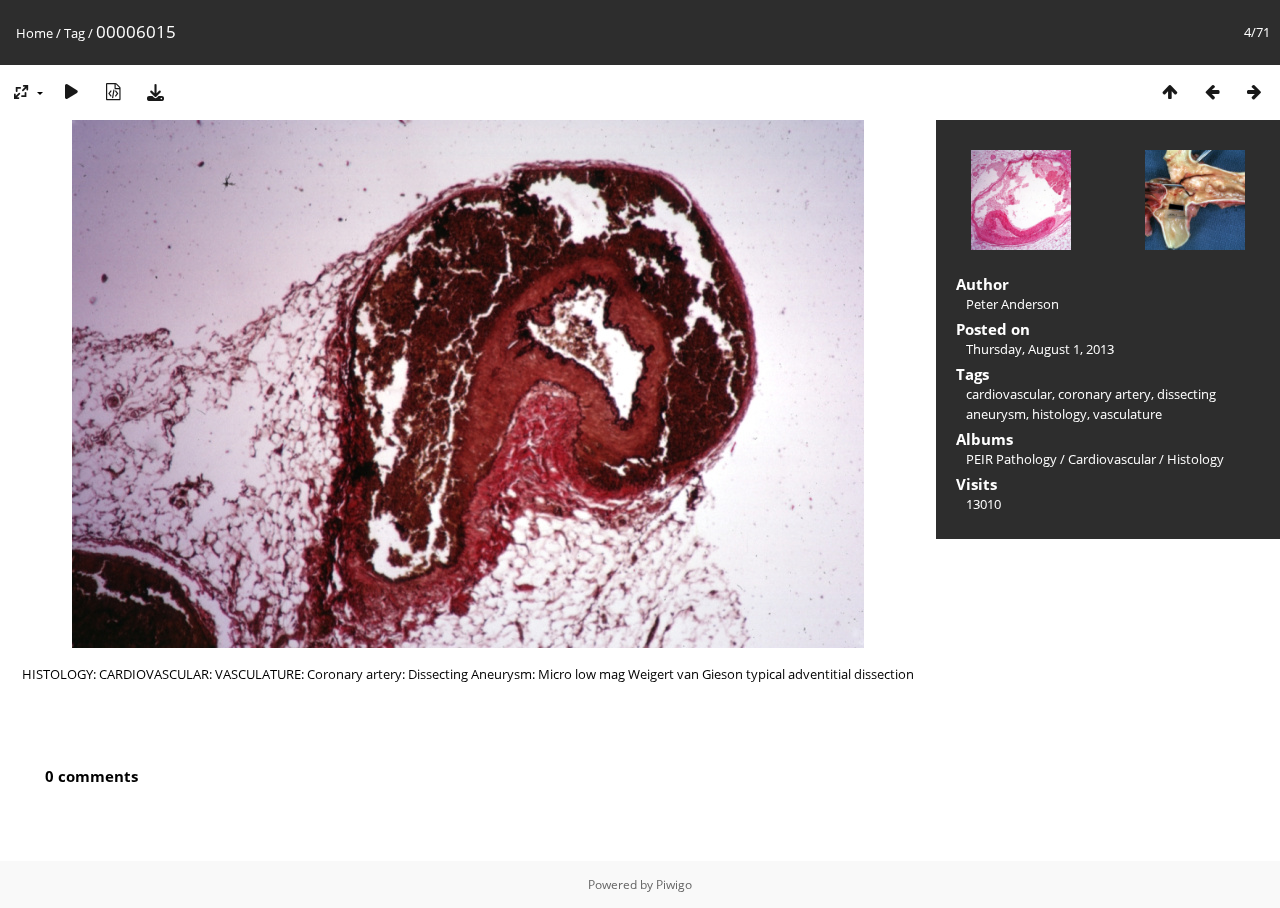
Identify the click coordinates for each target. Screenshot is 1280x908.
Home (34, 33)
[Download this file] (155, 91)
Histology (1195, 459)
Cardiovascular (1112, 459)
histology (1059, 414)
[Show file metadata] (113, 91)
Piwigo (674, 884)
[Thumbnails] (1170, 91)
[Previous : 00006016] (1212, 91)
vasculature (1127, 414)
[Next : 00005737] (1254, 91)
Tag (74, 33)
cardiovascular (1009, 394)
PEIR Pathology (1011, 459)
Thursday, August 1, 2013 (1040, 349)
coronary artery (1104, 394)
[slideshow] (71, 91)
